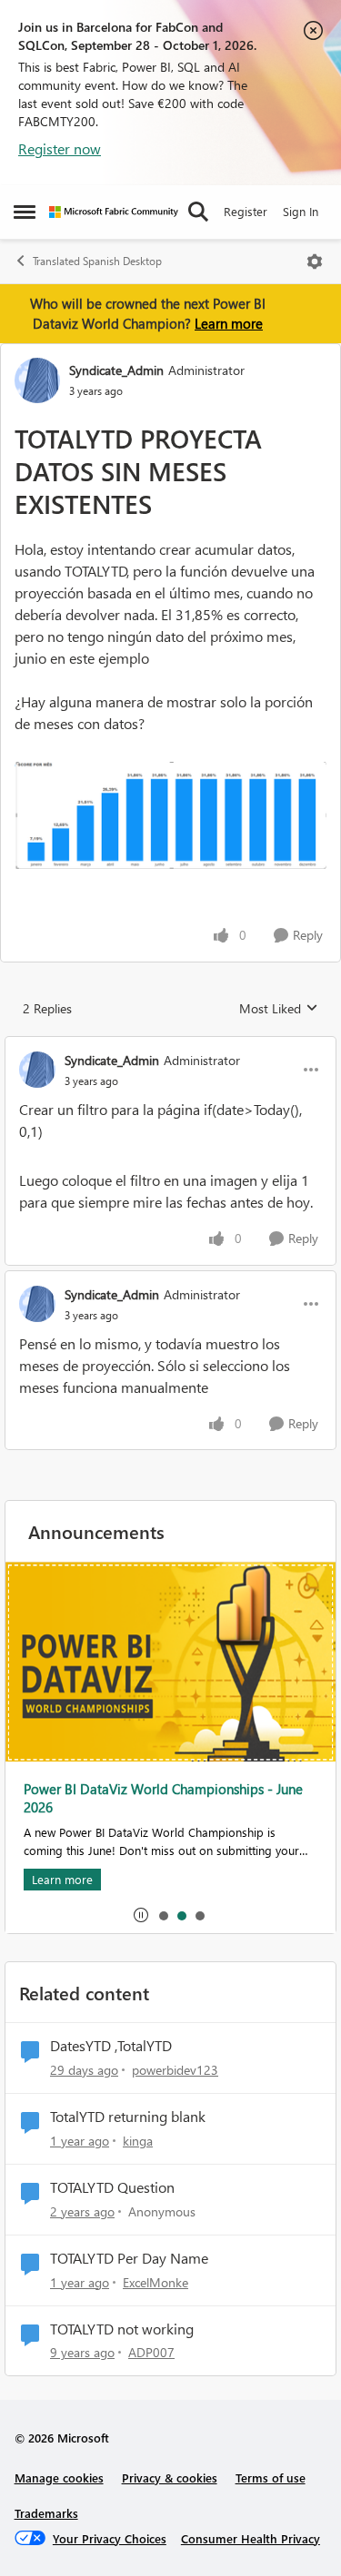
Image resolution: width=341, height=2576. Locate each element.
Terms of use (271, 2477)
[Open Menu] (315, 262)
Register (246, 211)
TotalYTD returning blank (128, 2117)
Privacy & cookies (170, 2477)
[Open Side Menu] (25, 212)
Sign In (301, 211)
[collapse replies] (170, 1045)
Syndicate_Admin (116, 370)
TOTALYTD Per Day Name (129, 2258)
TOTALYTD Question (112, 2187)
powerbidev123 (175, 2070)
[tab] (163, 1915)
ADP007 (151, 2352)
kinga (138, 2141)
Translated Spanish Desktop (97, 261)
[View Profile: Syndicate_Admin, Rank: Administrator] (37, 380)
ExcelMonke (155, 2282)
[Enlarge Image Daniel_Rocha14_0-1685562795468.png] (170, 815)
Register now (60, 148)
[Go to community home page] (114, 212)
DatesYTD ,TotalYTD (111, 2046)
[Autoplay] (141, 1915)
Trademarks (46, 2513)
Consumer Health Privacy (251, 2538)
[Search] (198, 212)
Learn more (229, 323)
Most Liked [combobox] (279, 1009)
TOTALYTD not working (122, 2329)
